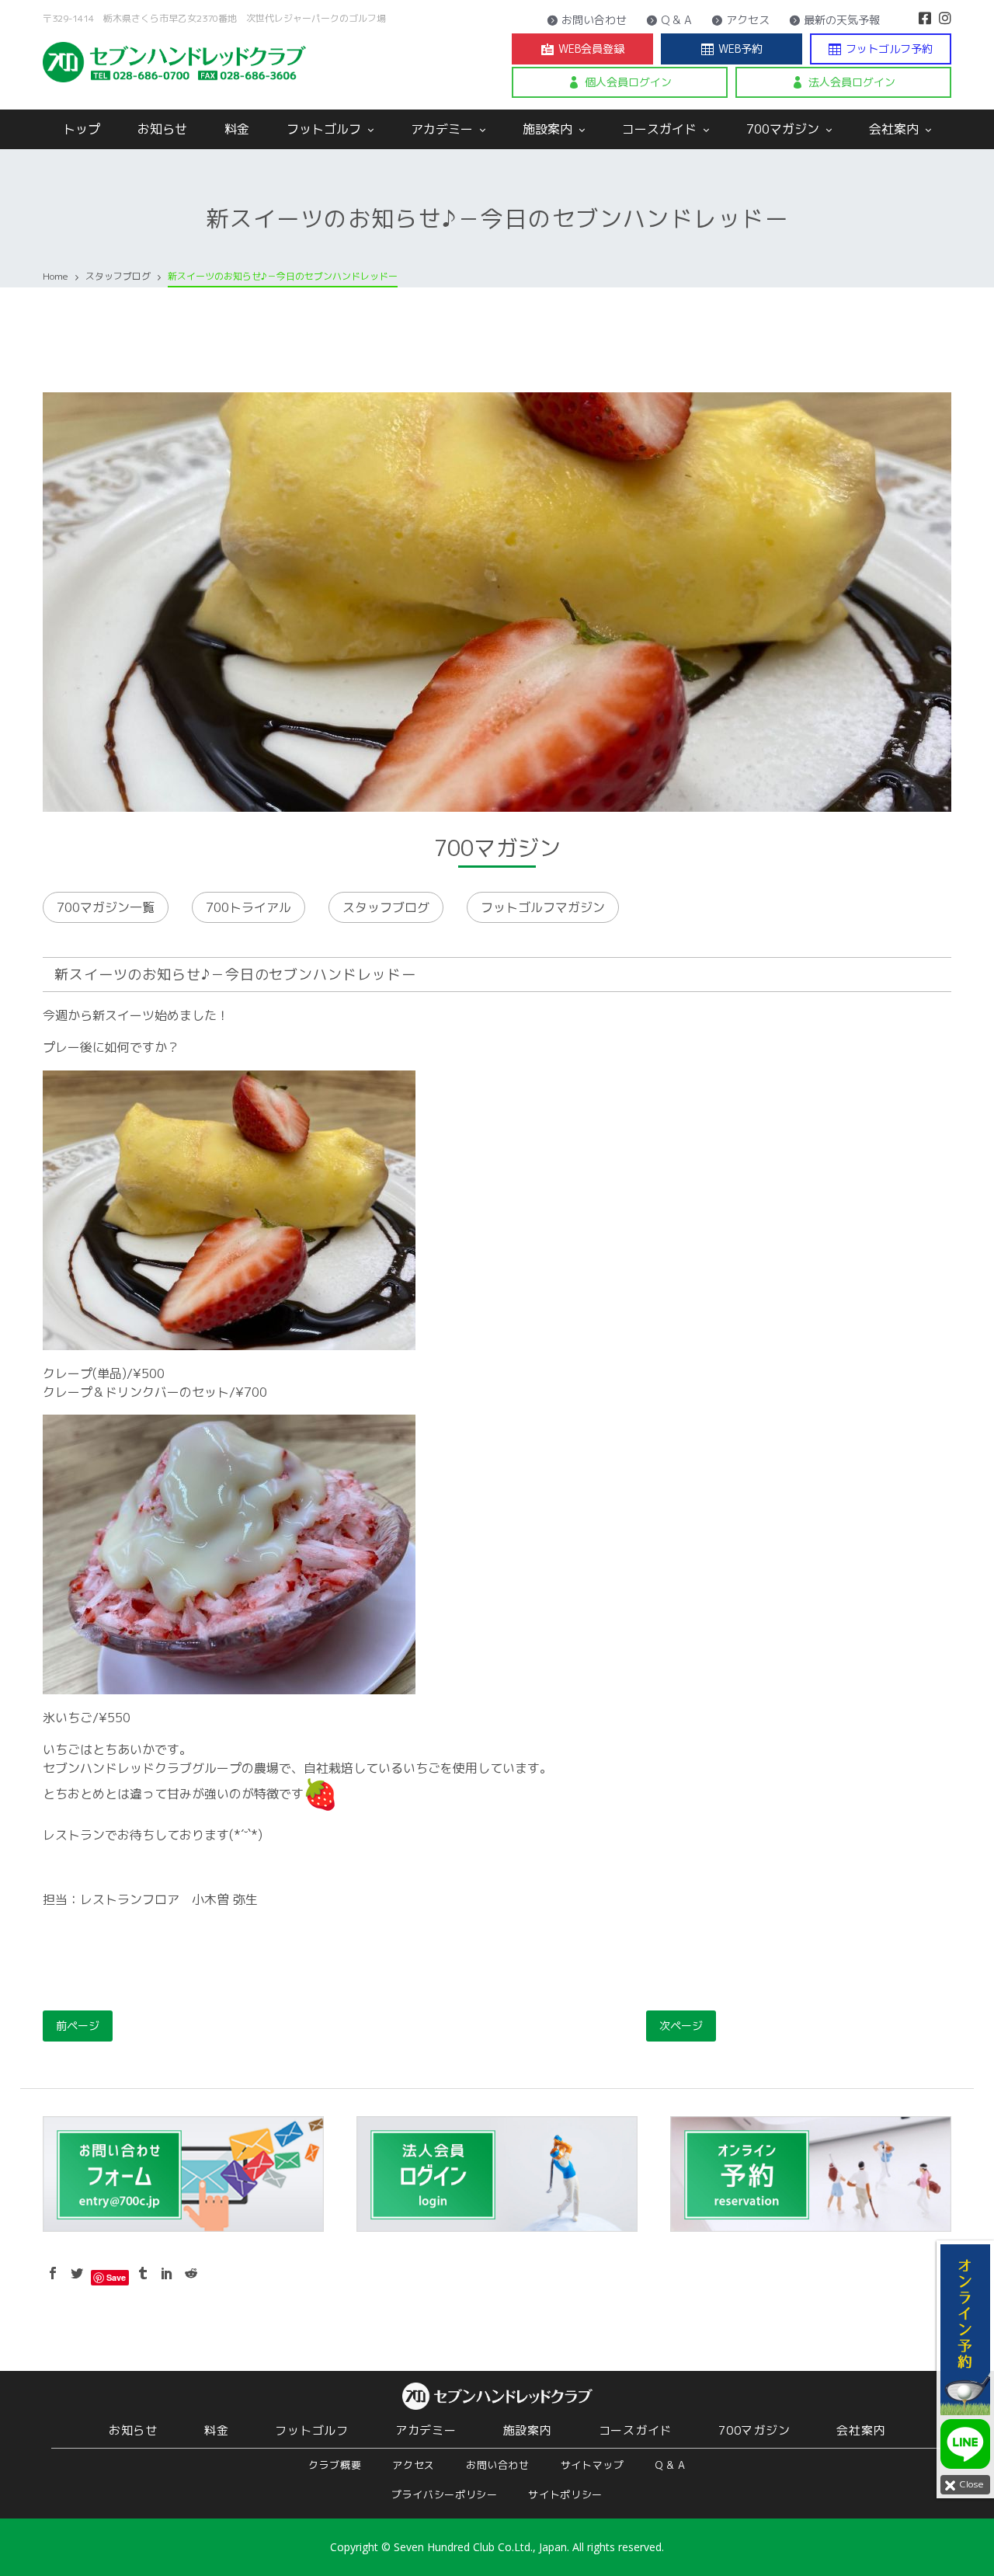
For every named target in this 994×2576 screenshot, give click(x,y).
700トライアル (248, 907)
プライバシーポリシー (445, 2494)
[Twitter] (77, 2273)
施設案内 (549, 129)
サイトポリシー (565, 2494)
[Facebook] (925, 18)
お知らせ (162, 129)
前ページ (78, 2026)
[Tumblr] (143, 2273)
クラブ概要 (335, 2465)
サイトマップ (593, 2465)
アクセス (740, 20)
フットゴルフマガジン (543, 907)
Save (116, 2277)
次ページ (681, 2026)
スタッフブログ (386, 907)
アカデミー (444, 129)
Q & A (669, 20)
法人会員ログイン (843, 82)
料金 (237, 129)
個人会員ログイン (620, 82)
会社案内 (896, 129)
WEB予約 (732, 49)
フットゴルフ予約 (881, 49)
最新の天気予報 (834, 20)
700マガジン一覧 (106, 907)
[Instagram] (945, 18)
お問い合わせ (587, 20)
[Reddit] (191, 2273)
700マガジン (785, 129)
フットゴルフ (326, 129)
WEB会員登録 (583, 49)
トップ (82, 129)
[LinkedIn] (167, 2273)
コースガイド (661, 129)
